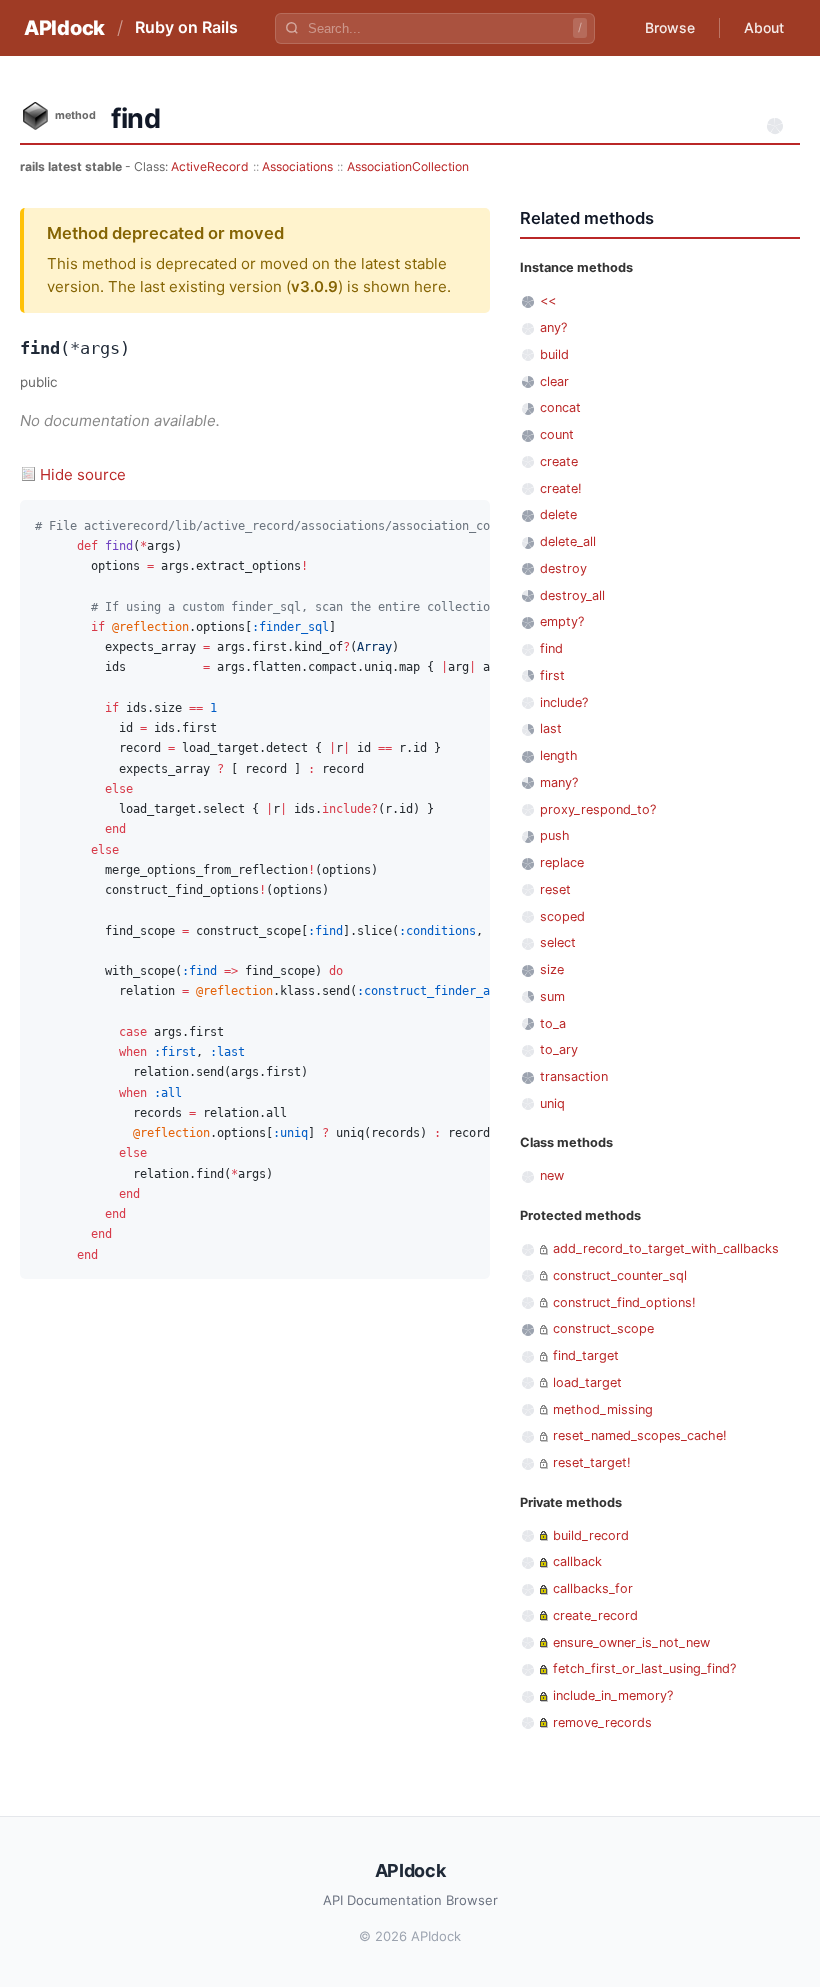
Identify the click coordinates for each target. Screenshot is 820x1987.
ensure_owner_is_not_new (631, 1642)
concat (560, 407)
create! (561, 488)
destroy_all (572, 595)
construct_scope (603, 1328)
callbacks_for (593, 1588)
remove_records (602, 1722)
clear (554, 381)
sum (552, 996)
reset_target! (592, 1462)
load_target (587, 1382)
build (554, 354)
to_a (553, 1023)
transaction (574, 1076)
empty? (562, 621)
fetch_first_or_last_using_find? (644, 1668)
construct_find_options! (624, 1302)
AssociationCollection (408, 166)
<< (548, 300)
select (558, 942)
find (551, 648)
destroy (563, 568)
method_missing (603, 1409)
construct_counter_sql (620, 1275)
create (559, 461)
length (559, 755)
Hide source (83, 474)
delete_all (568, 541)
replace (562, 862)
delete (558, 514)
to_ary (559, 1049)
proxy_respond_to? (598, 809)
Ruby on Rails (186, 27)
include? (564, 702)
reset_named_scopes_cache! (640, 1435)
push (555, 835)
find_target (586, 1355)
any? (553, 327)
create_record (595, 1615)
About (764, 27)
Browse (670, 27)
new (552, 1175)
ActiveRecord (210, 166)
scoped (562, 916)
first (552, 675)
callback (577, 1561)
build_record (591, 1535)
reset (555, 889)
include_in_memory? (613, 1695)
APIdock (64, 28)
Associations (297, 166)
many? (559, 782)
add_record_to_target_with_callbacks (666, 1248)
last (551, 728)
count (557, 434)
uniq (552, 1103)
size (552, 969)
